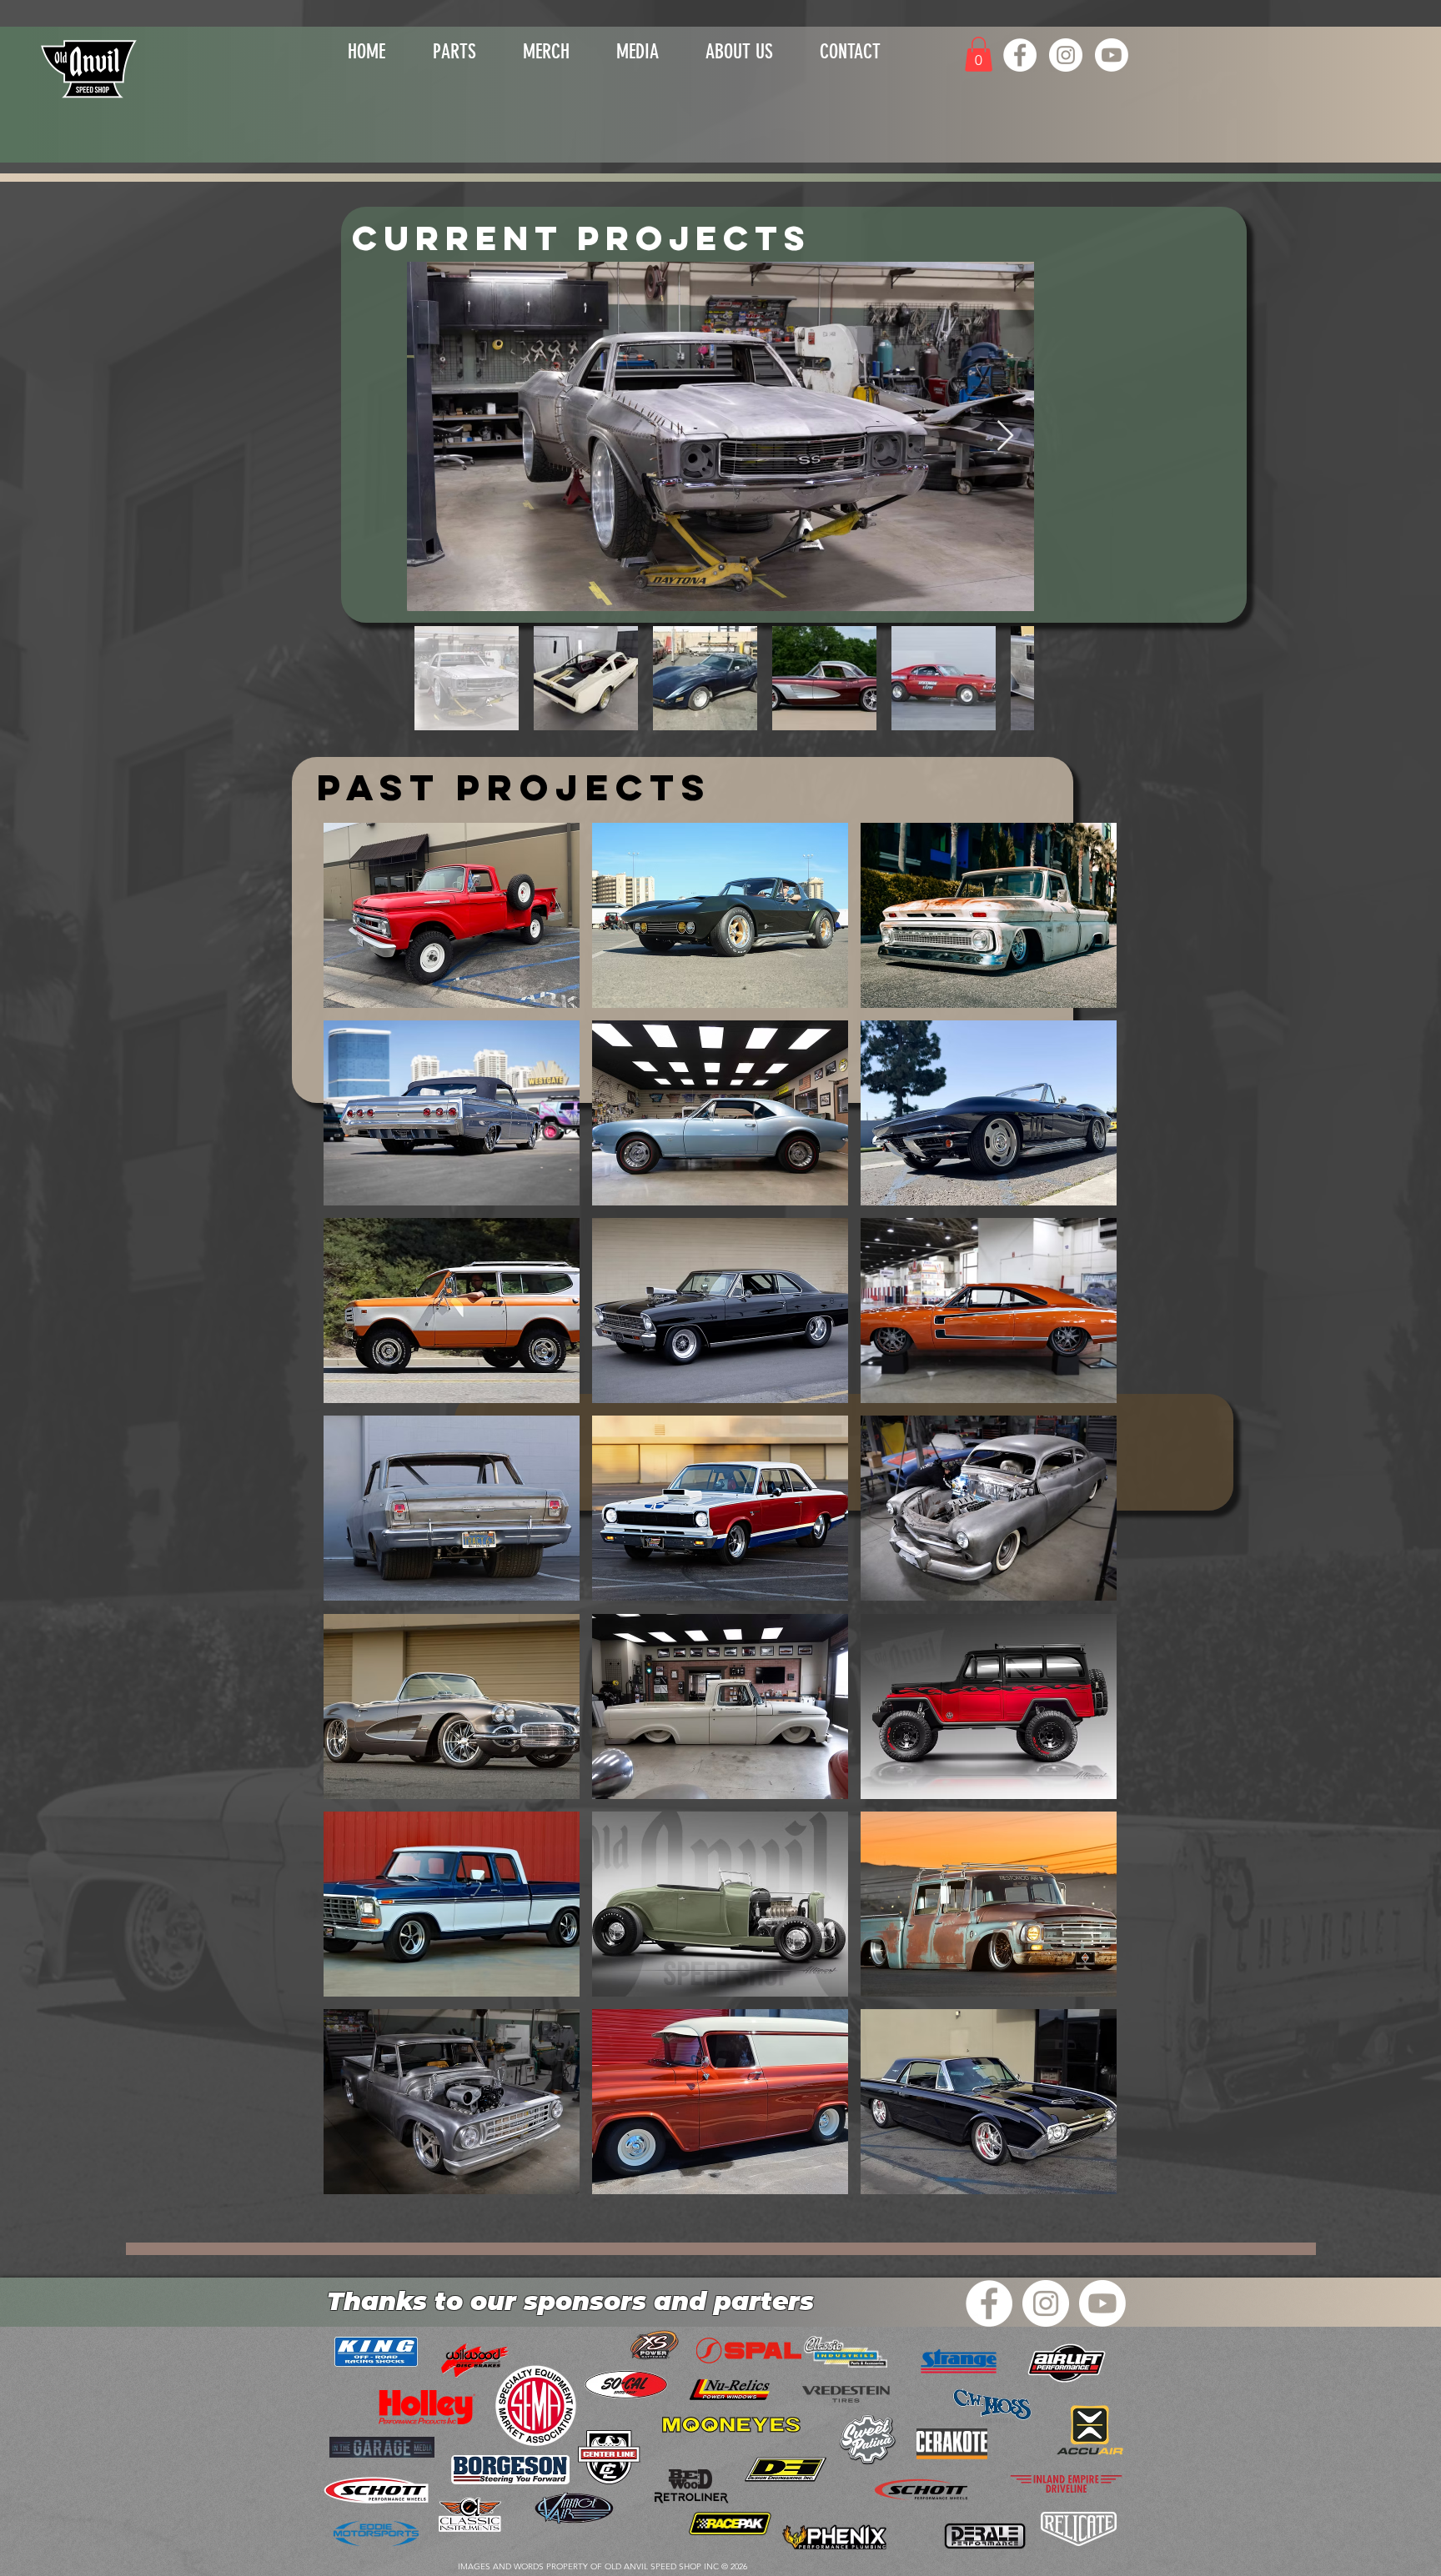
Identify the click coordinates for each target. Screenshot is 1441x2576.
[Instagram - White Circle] (1066, 55)
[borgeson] (510, 2470)
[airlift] (1065, 2363)
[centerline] (610, 2457)
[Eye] (90, 68)
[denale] (985, 2536)
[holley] (427, 2407)
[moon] (732, 2426)
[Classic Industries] (846, 2352)
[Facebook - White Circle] (1020, 55)
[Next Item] (1005, 436)
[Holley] (921, 2491)
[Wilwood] (1079, 2529)
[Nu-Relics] (730, 2390)
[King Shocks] (376, 2352)
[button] (546, 48)
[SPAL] (749, 2350)
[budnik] (730, 2524)
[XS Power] (655, 2345)
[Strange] (959, 2362)
